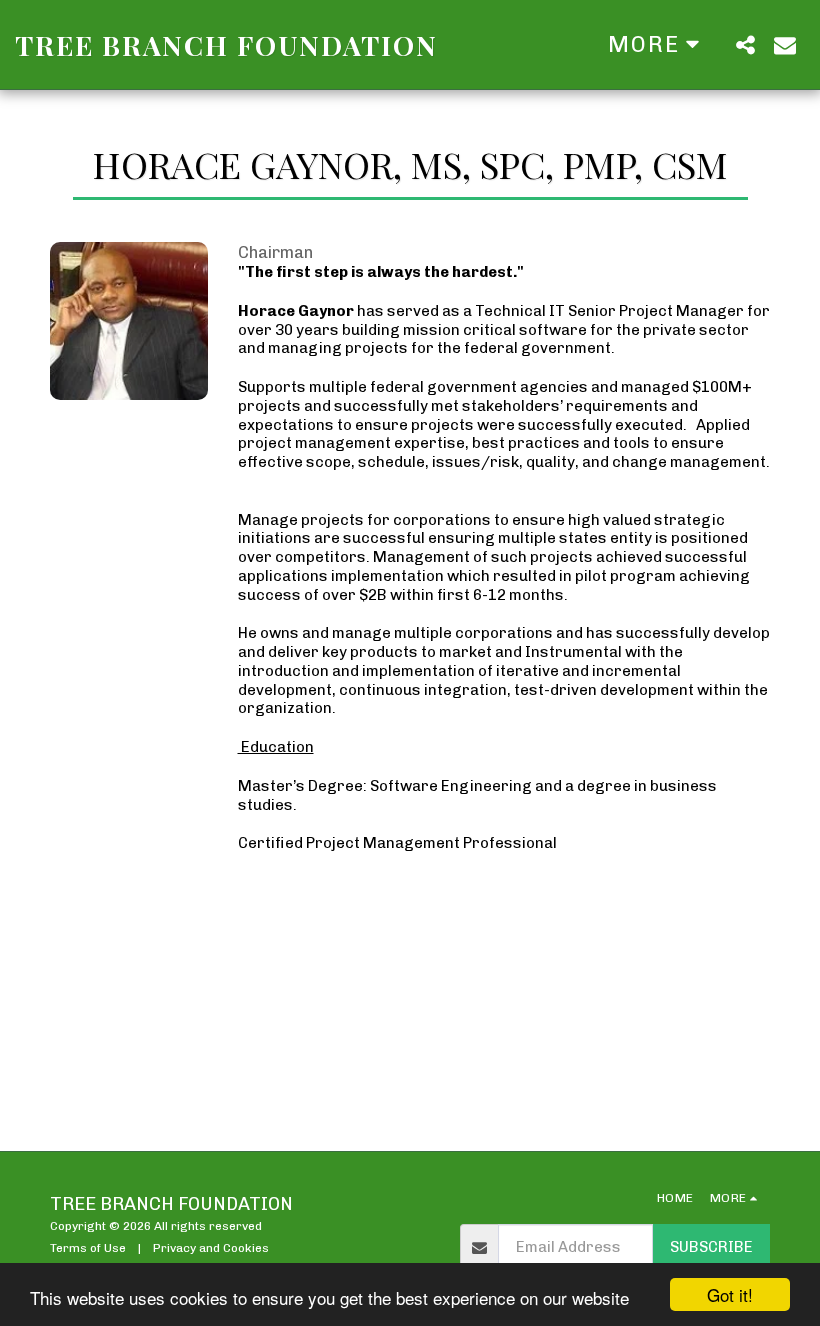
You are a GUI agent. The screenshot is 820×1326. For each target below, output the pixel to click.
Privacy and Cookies (211, 1248)
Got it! (730, 1294)
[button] (745, 44)
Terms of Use (88, 1248)
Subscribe (711, 1247)
